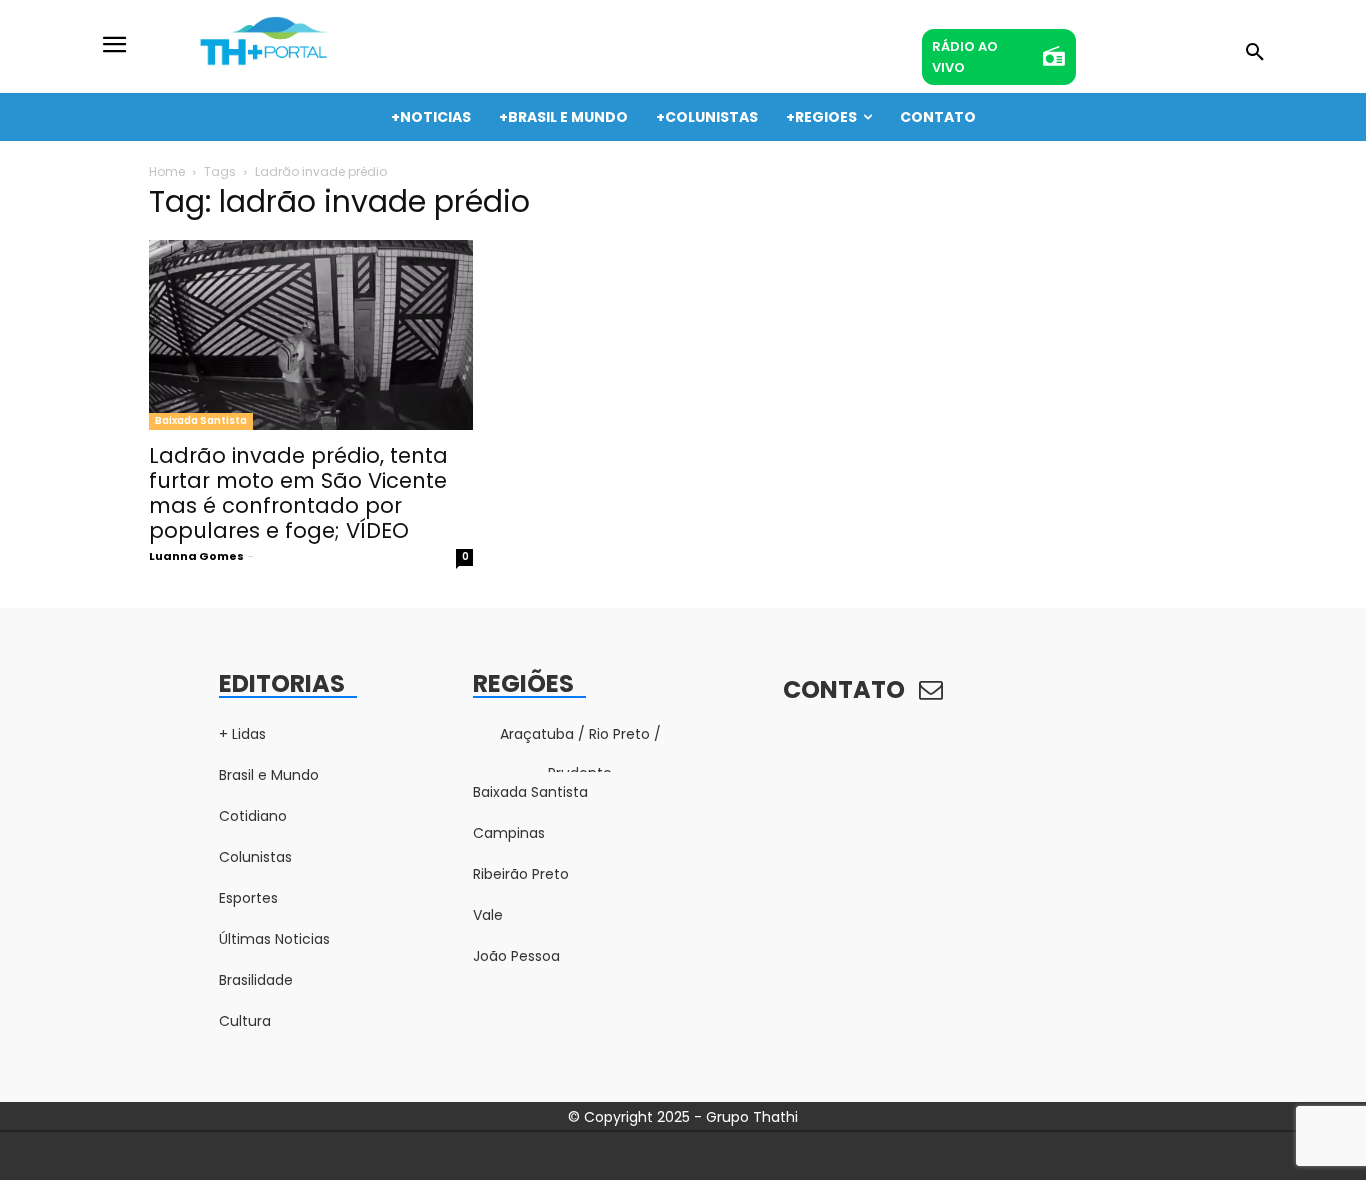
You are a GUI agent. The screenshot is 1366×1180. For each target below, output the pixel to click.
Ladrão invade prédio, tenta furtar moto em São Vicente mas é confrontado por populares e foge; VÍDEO (298, 493)
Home (167, 171)
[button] (1255, 53)
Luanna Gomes (196, 556)
